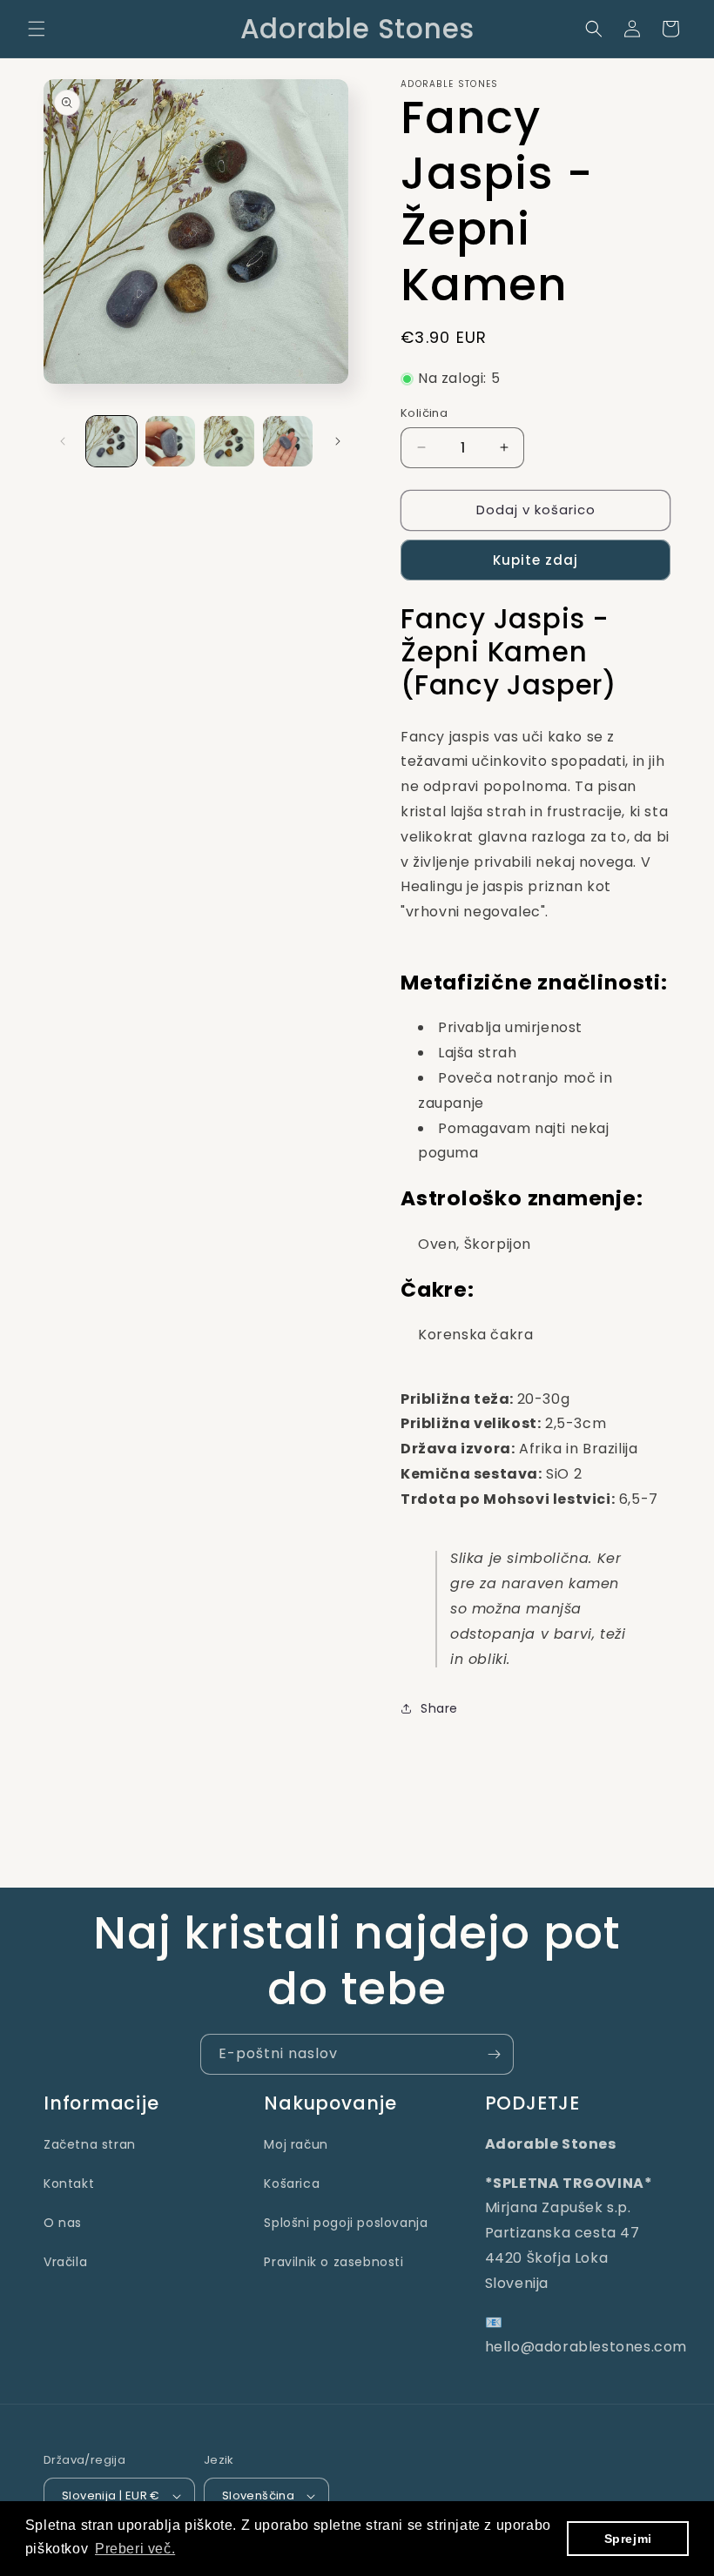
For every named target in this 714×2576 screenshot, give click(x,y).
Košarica (292, 2184)
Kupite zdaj (535, 560)
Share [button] (439, 1708)
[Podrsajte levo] (63, 441)
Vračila (65, 2262)
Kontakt (69, 2184)
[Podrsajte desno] (338, 441)
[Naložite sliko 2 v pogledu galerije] (171, 441)
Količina (424, 413)
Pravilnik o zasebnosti (333, 2262)
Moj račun (296, 2144)
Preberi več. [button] (135, 2549)
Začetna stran (90, 2144)
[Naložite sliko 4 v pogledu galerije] (288, 441)
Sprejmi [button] (628, 2539)
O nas (63, 2223)
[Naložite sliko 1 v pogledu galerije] (111, 441)
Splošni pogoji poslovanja (346, 2223)
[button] (37, 29)
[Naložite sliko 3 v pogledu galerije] (229, 441)
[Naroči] (494, 2054)
